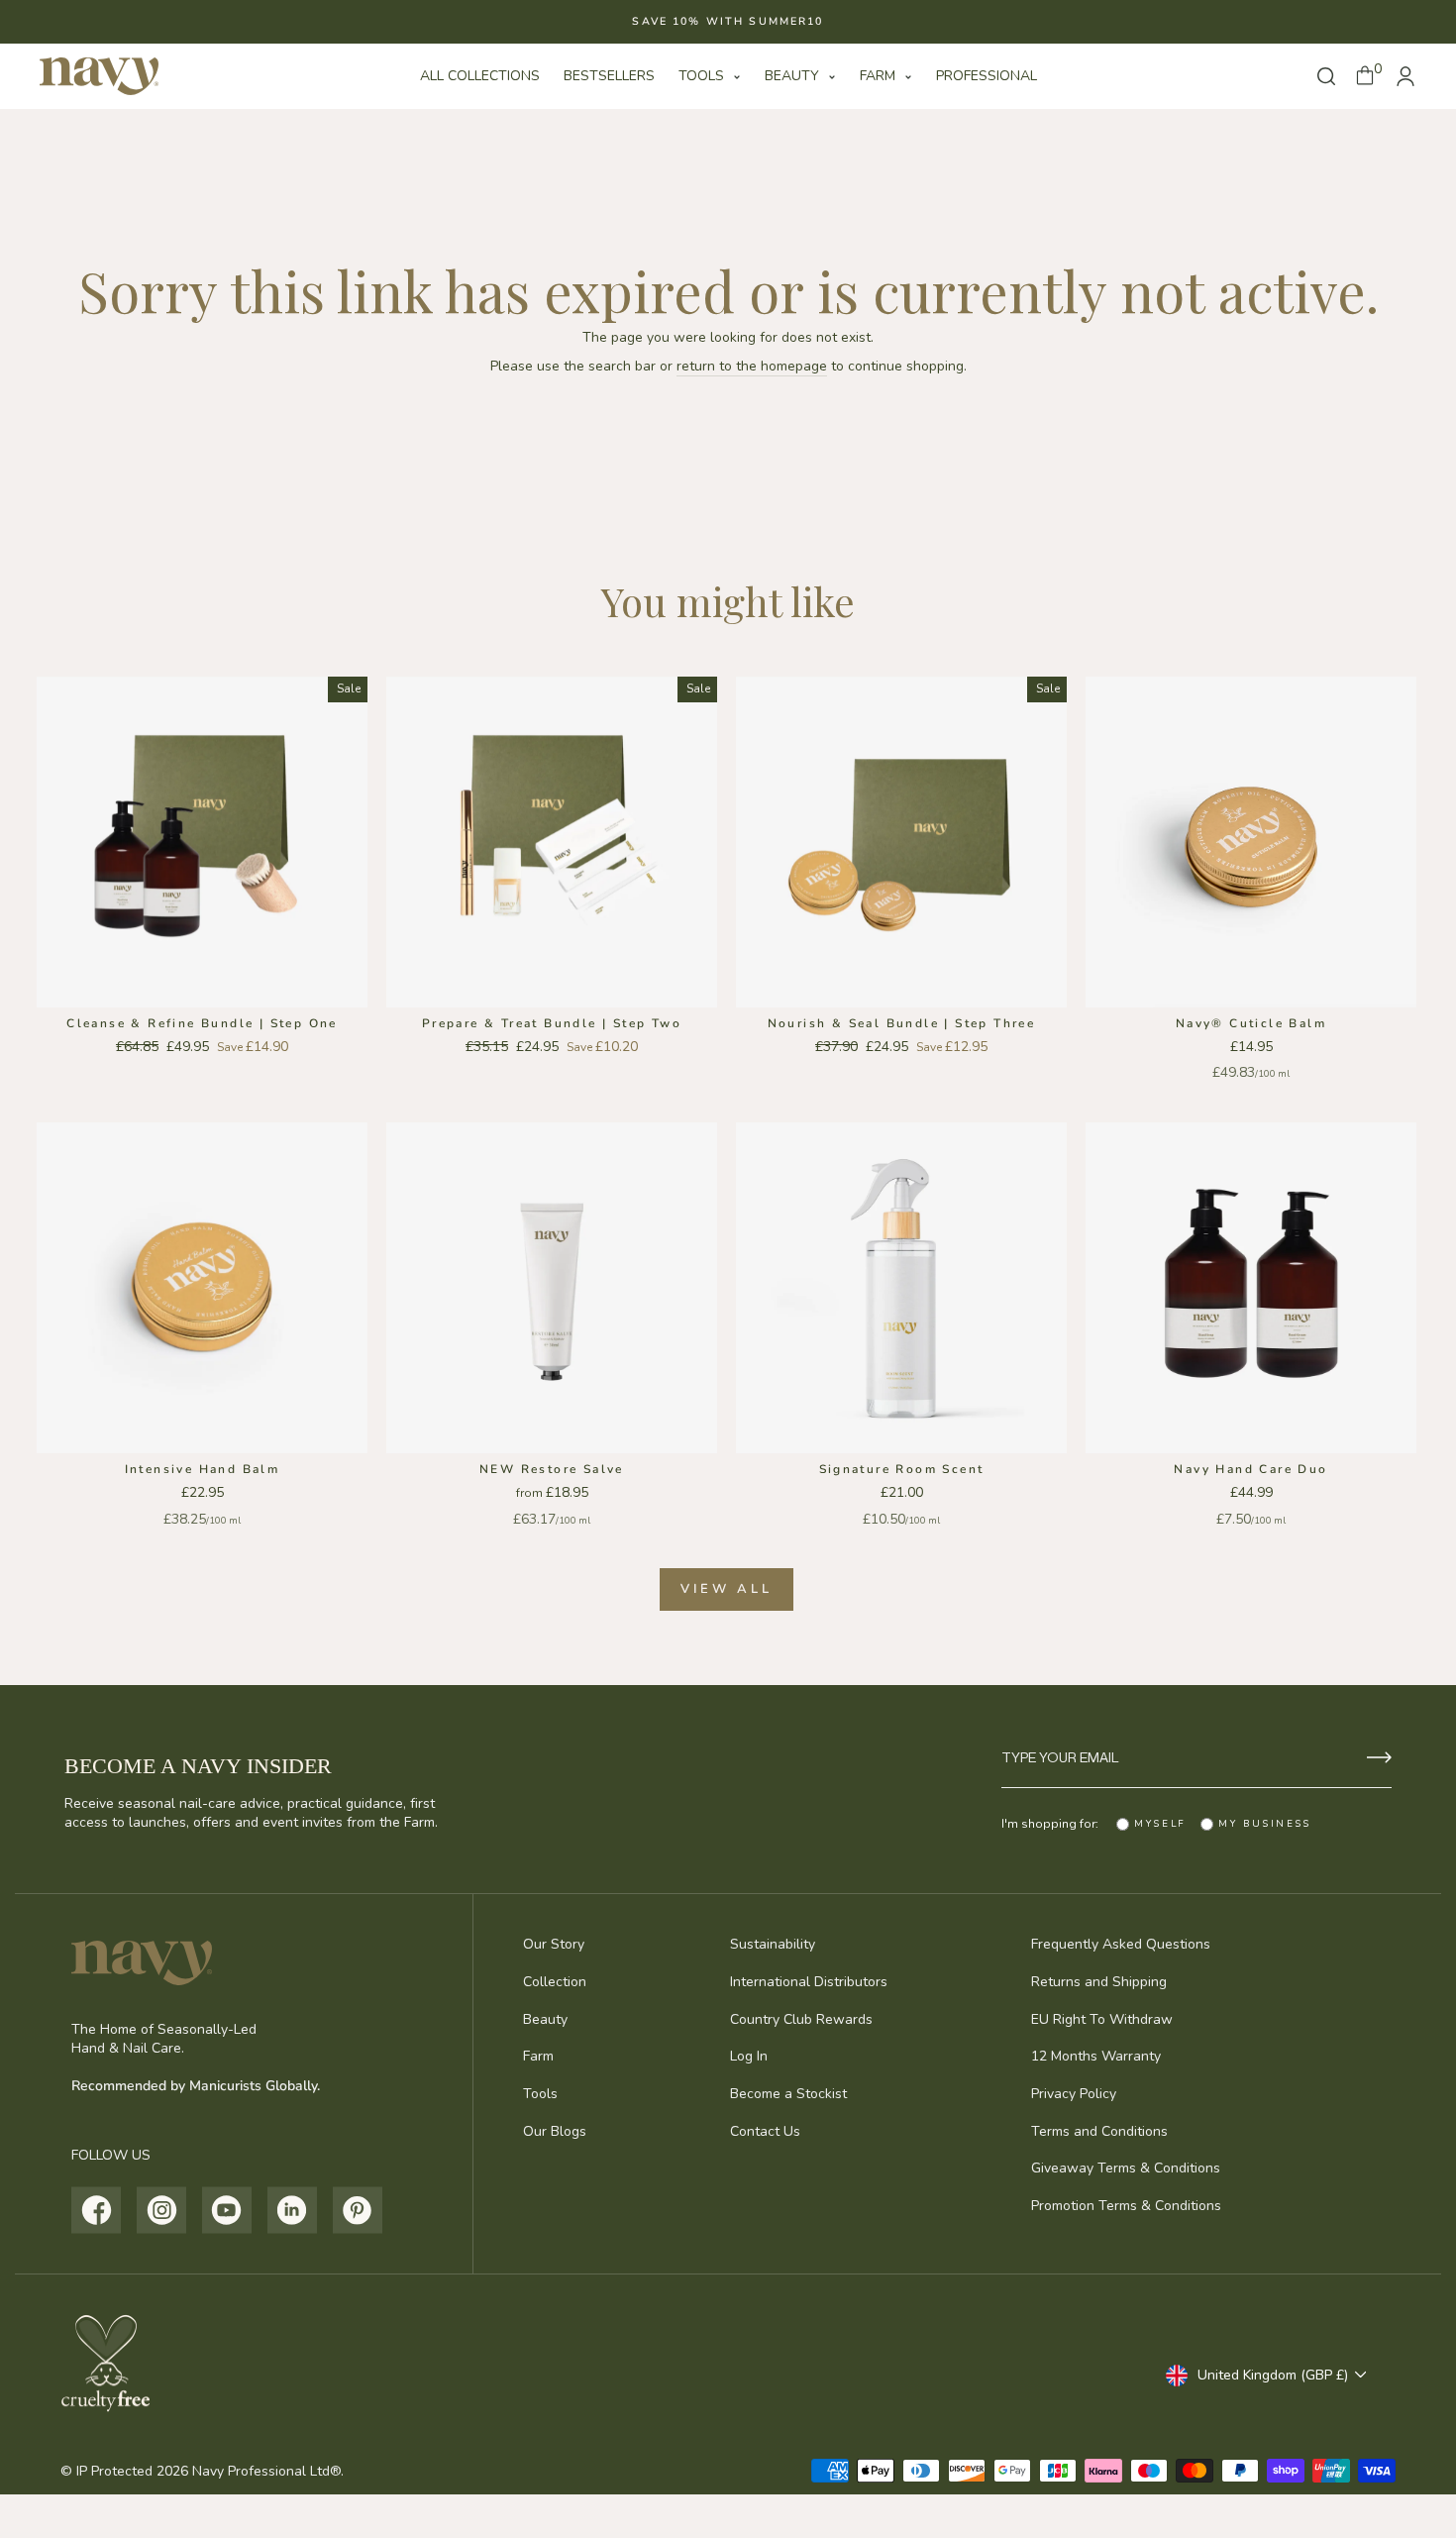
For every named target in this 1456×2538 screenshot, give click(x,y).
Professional (987, 76)
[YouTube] (227, 2210)
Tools (703, 76)
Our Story (554, 1944)
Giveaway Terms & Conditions (1126, 2168)
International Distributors (809, 1982)
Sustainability (773, 1944)
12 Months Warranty (1096, 2056)
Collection (555, 1982)
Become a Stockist (788, 2094)
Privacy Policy (1074, 2094)
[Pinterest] (358, 2210)
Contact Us (765, 2131)
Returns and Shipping (1099, 1982)
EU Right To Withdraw (1102, 2019)
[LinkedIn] (293, 2210)
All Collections (480, 76)
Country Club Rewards (801, 2019)
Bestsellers (609, 76)
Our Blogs (555, 2131)
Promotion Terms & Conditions (1126, 2206)
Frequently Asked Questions (1121, 1944)
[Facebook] (97, 2210)
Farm (880, 76)
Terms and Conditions (1099, 2131)
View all (726, 1589)
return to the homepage (752, 366)
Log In (749, 2056)
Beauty (794, 76)
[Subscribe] (1379, 1757)
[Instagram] (162, 2210)
